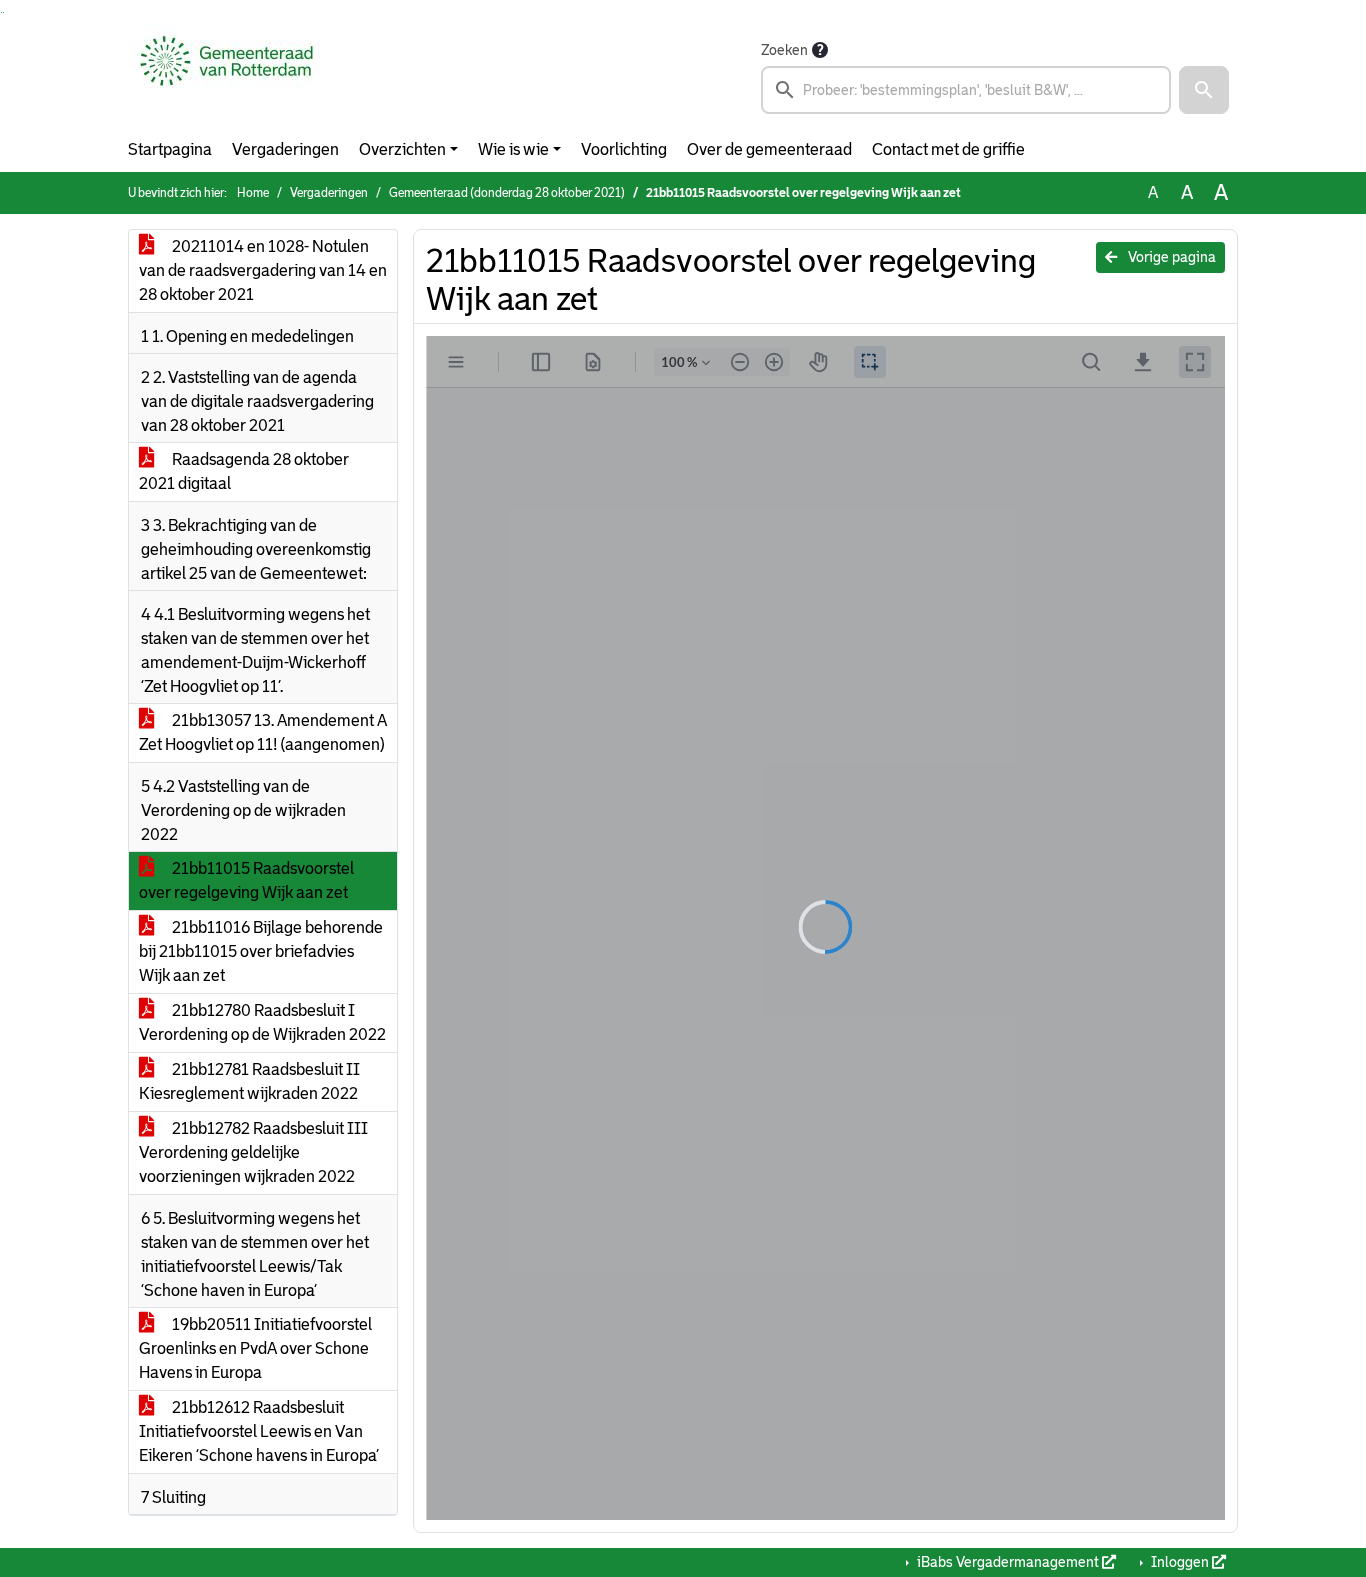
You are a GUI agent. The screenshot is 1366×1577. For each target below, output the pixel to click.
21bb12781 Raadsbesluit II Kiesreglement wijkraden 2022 (249, 1081)
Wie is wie (513, 149)
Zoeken (784, 50)
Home (253, 193)
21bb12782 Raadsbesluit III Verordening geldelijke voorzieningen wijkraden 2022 (253, 1152)
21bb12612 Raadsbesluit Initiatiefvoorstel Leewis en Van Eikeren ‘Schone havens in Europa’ (259, 1431)
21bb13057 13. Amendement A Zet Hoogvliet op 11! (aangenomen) (263, 732)
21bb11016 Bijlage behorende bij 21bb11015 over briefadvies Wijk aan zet (261, 951)
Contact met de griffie (948, 149)
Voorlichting (624, 149)
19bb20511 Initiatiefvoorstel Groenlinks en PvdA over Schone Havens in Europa (255, 1348)
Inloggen (1180, 1562)
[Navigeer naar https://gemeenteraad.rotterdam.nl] (226, 76)
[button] (1204, 90)
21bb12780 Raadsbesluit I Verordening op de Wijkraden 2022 (262, 1022)
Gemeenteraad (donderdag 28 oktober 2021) (507, 193)
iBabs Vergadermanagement (1008, 1562)
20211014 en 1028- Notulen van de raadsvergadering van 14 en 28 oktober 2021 (263, 270)
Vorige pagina (1170, 257)
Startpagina (170, 149)
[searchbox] (966, 90)
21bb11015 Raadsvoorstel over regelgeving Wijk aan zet (246, 880)
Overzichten (402, 149)
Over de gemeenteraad (769, 149)
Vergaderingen (285, 149)
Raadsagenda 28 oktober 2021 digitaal (244, 471)
